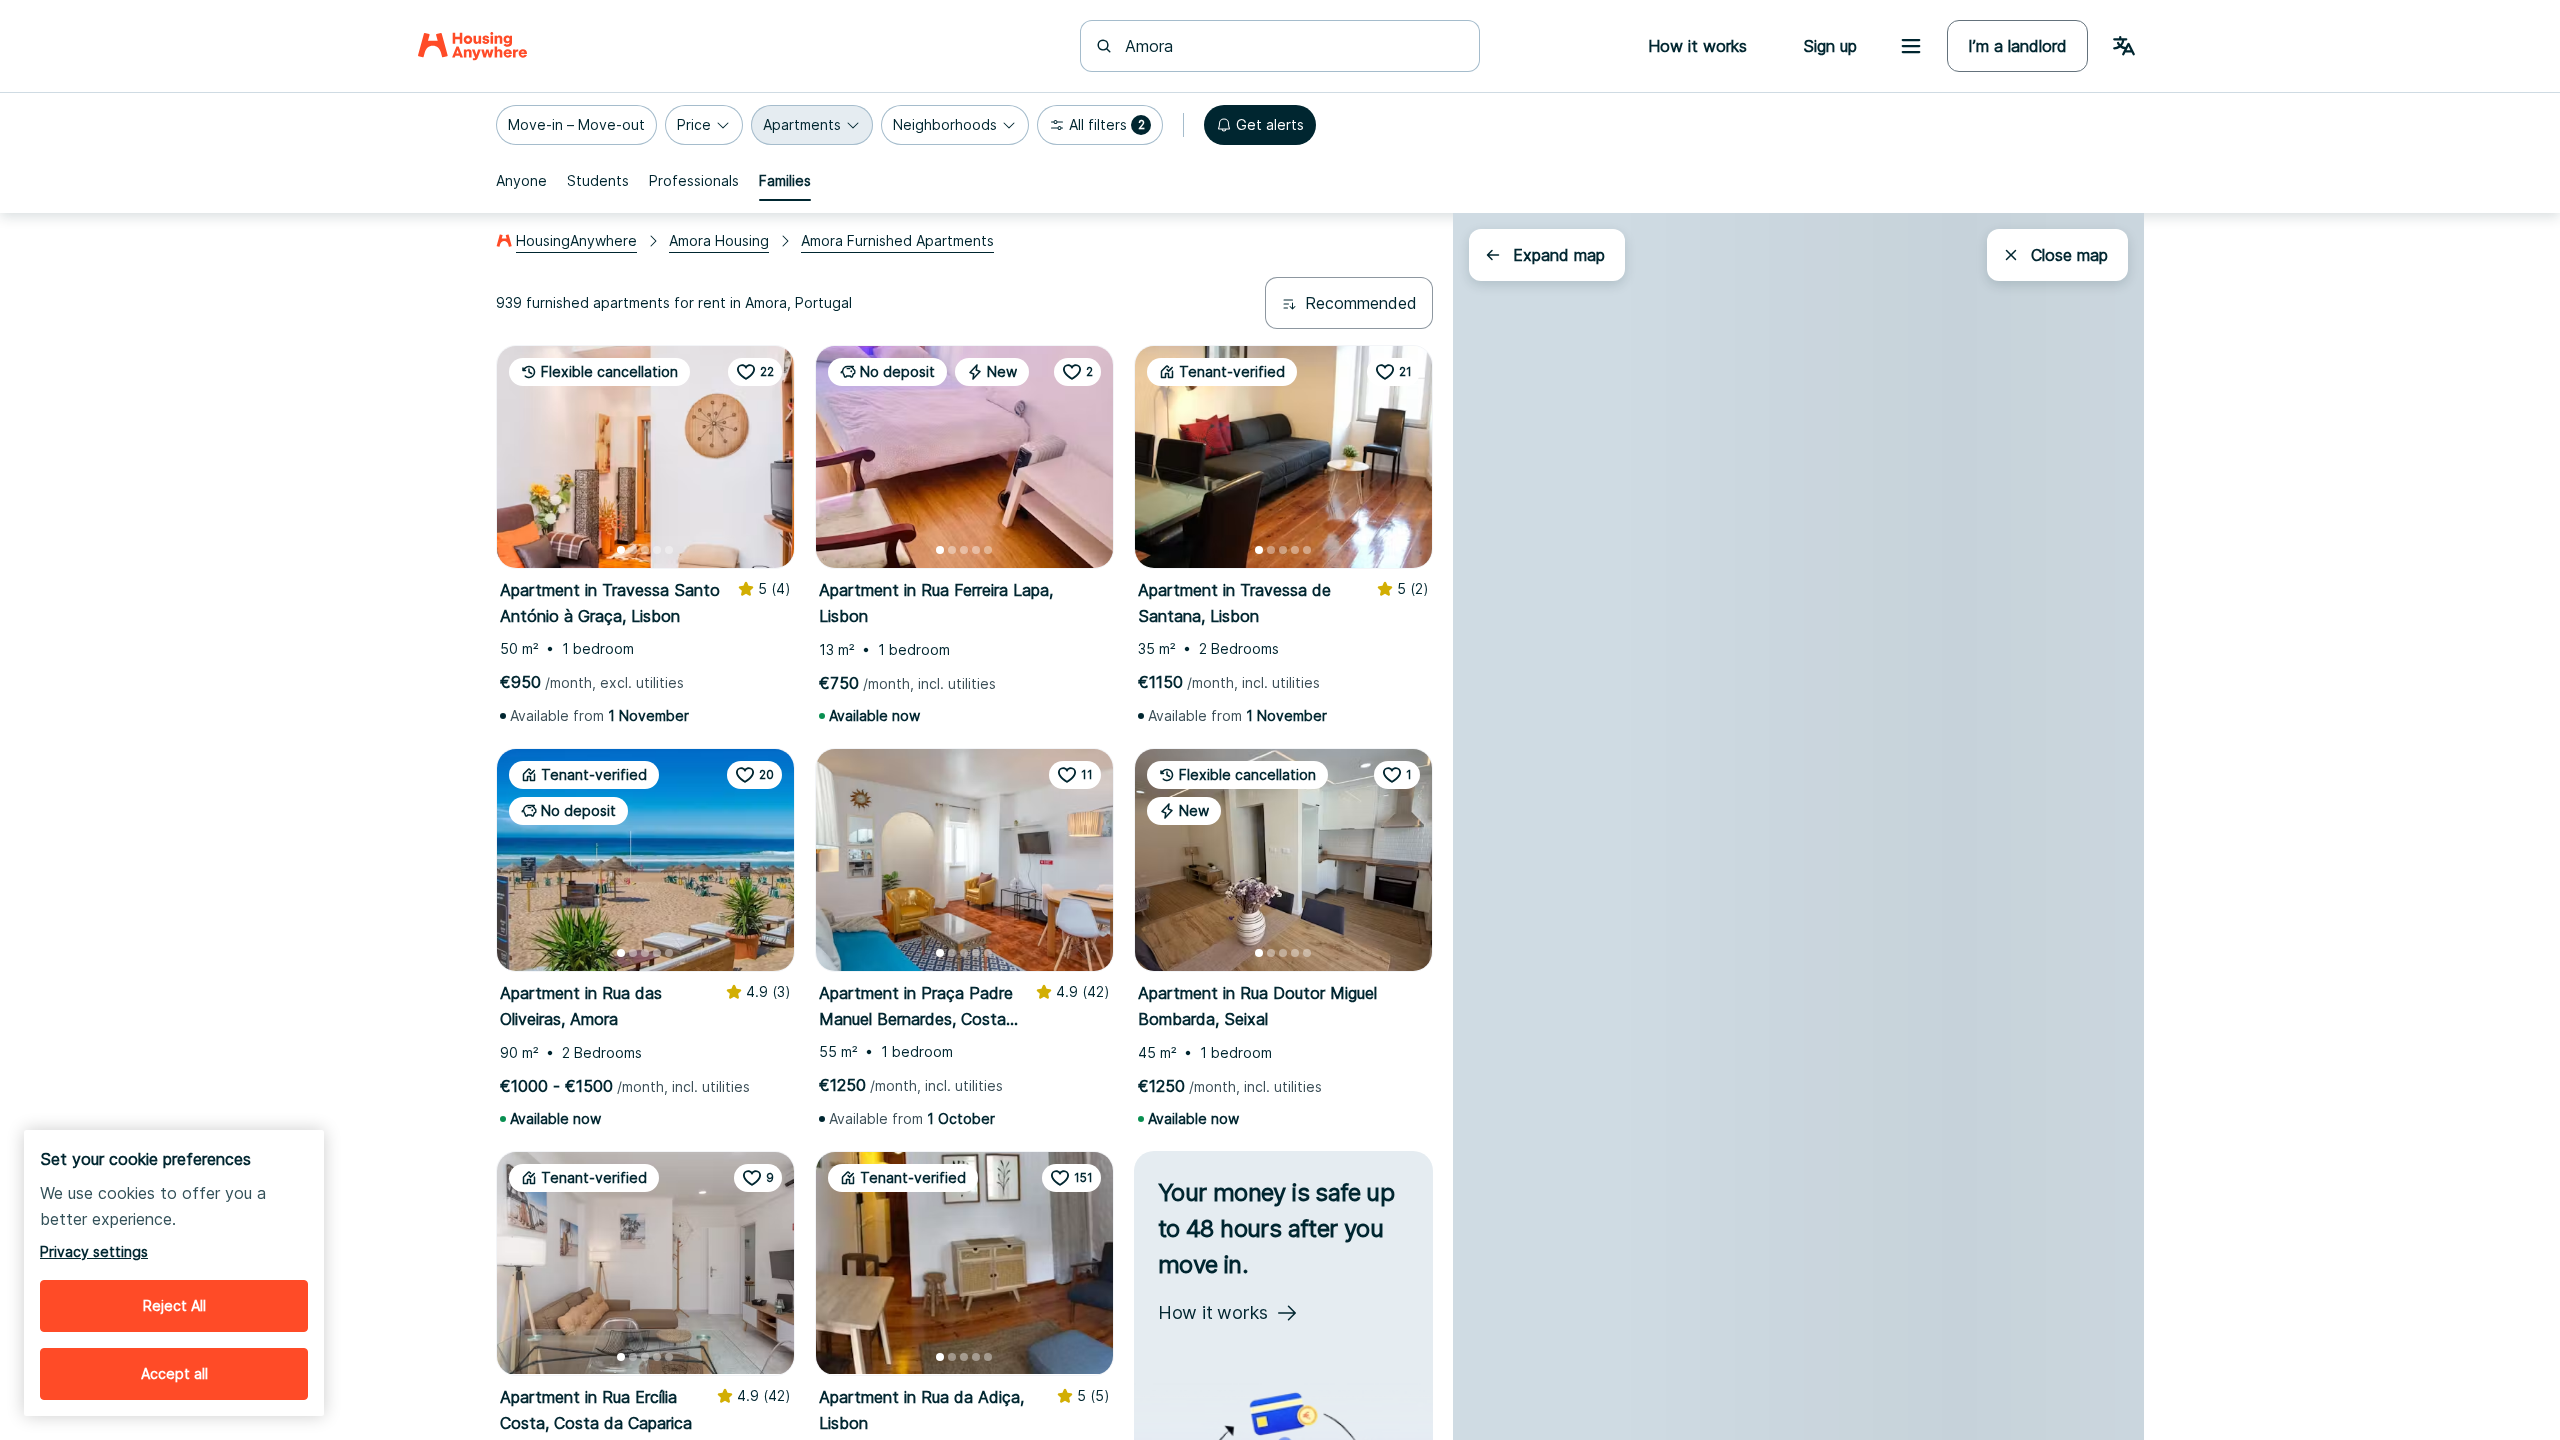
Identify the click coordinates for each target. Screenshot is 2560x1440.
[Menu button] (1911, 46)
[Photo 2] (633, 550)
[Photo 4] (657, 550)
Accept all (174, 1373)
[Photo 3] (645, 550)
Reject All (174, 1305)
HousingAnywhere (576, 240)
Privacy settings (94, 1251)
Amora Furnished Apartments (897, 240)
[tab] (521, 181)
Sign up (1830, 46)
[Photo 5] (669, 550)
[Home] (472, 46)
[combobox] (1292, 46)
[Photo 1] (621, 550)
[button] (576, 125)
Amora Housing (719, 240)
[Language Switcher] (2124, 46)
